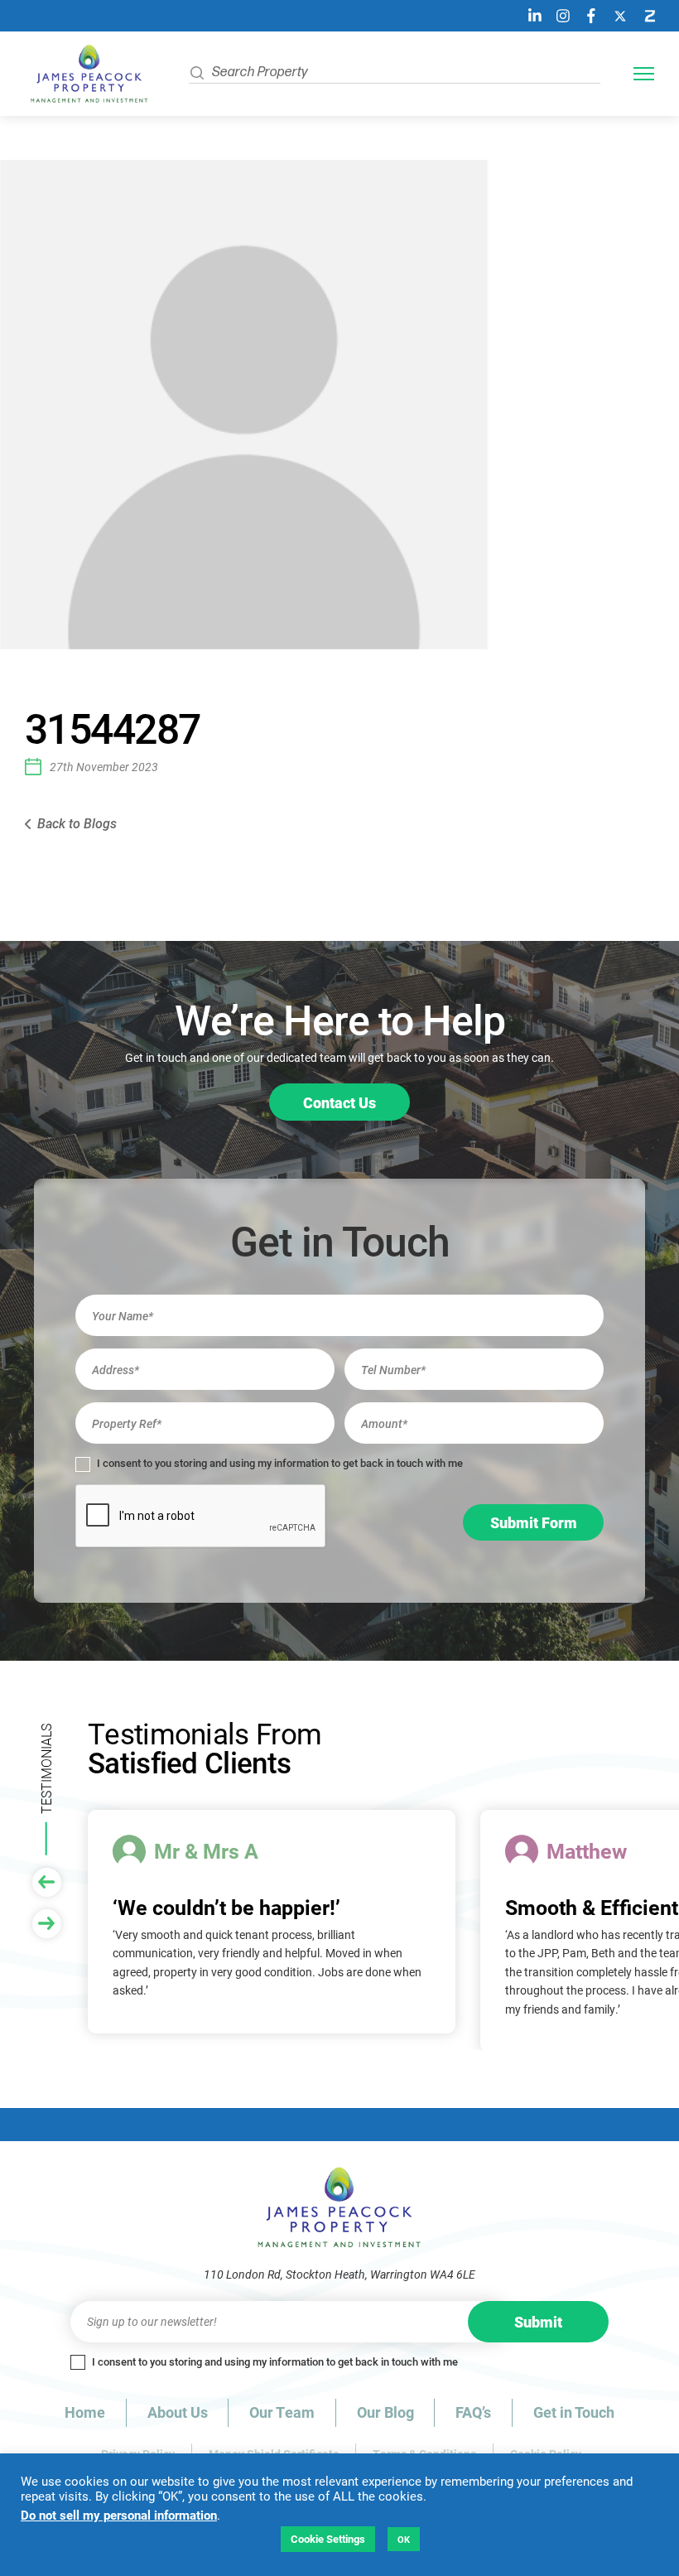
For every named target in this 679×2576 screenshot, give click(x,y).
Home (85, 2412)
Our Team (282, 2412)
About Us (178, 2412)
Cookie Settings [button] (328, 2539)
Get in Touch (574, 2412)
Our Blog (385, 2412)
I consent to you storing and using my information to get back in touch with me (279, 1463)
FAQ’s (473, 2412)
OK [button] (404, 2539)
